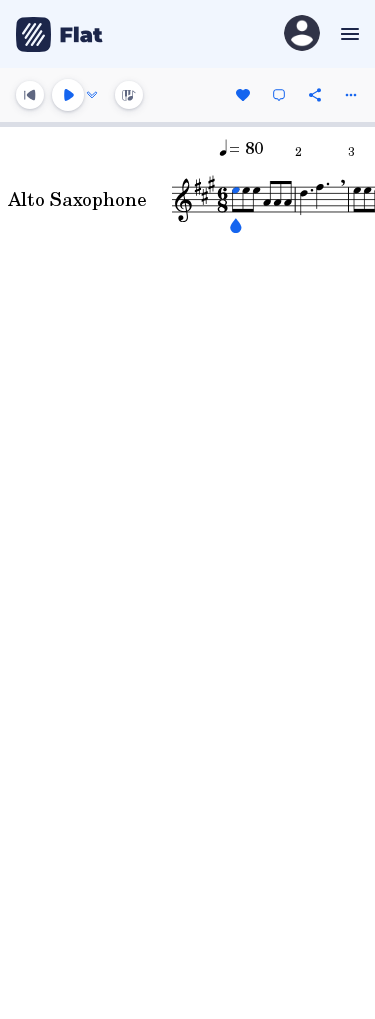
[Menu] (347, 34)
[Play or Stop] (68, 95)
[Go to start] (30, 95)
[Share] (315, 95)
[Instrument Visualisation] (129, 95)
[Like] (243, 95)
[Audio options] (92, 95)
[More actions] (351, 95)
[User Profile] (302, 34)
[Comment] (279, 95)
